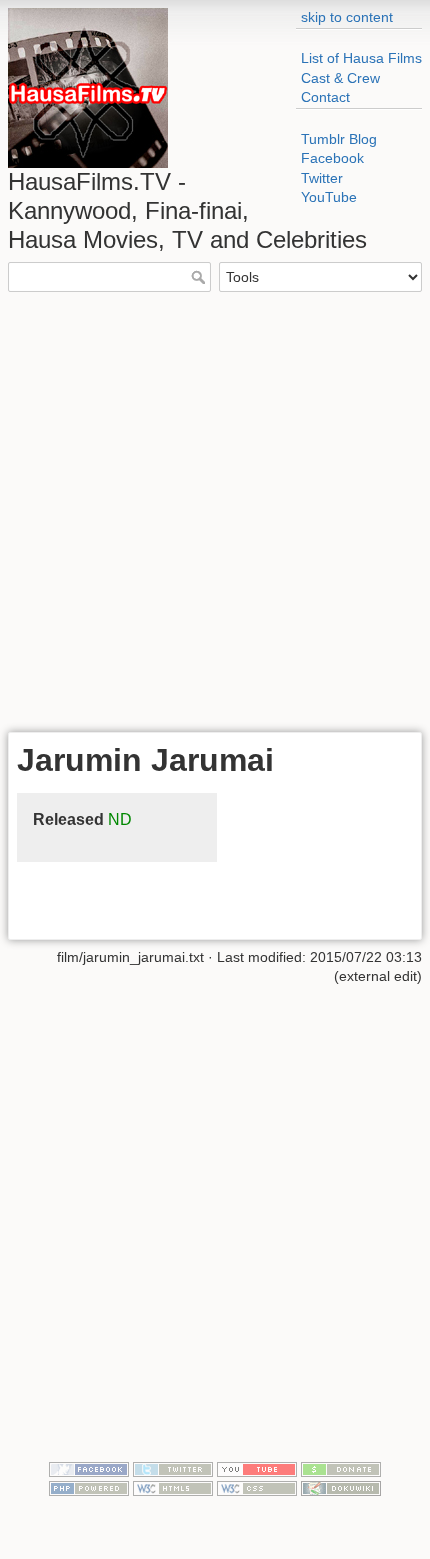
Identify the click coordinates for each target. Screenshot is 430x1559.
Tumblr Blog (339, 139)
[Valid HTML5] (173, 1488)
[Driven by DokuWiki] (341, 1488)
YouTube (329, 197)
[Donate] (341, 1468)
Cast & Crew (340, 78)
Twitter (322, 178)
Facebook (332, 158)
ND (120, 819)
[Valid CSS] (257, 1488)
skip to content (347, 17)
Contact (325, 97)
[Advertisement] (215, 510)
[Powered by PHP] (89, 1488)
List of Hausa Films (361, 58)
